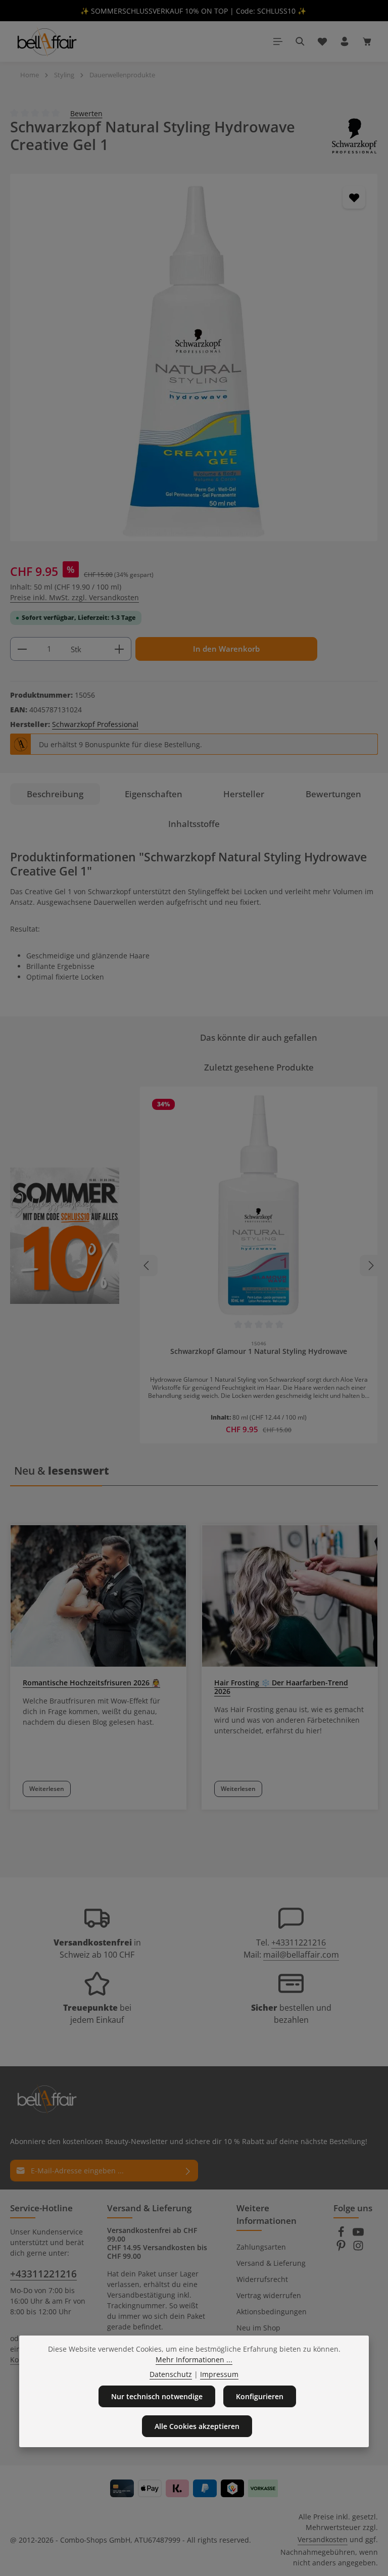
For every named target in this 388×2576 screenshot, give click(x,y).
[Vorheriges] (147, 1266)
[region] (194, 357)
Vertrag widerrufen (269, 2295)
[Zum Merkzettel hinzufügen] (354, 197)
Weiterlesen (47, 1789)
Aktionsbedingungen (272, 2312)
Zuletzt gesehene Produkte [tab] (259, 1067)
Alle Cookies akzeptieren (197, 2426)
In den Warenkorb (226, 649)
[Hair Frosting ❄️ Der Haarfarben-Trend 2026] (290, 1596)
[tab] (55, 794)
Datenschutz (171, 2374)
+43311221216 (299, 1942)
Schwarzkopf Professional (95, 724)
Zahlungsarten (261, 2247)
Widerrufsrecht (262, 2279)
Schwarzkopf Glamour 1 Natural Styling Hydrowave (259, 1351)
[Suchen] (300, 41)
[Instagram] (358, 2248)
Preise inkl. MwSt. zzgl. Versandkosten (75, 597)
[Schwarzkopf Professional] (355, 136)
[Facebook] (342, 2235)
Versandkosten (323, 2539)
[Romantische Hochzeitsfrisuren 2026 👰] (98, 1596)
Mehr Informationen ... (194, 2360)
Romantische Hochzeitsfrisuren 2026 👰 (91, 1683)
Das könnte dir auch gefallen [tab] (259, 1037)
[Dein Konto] (345, 41)
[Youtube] (358, 2235)
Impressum (219, 2374)
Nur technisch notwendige (157, 2396)
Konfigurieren (260, 2396)
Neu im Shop (258, 2328)
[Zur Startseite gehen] (46, 41)
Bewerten (86, 113)
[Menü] (278, 41)
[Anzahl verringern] (22, 649)
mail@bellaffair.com (301, 1955)
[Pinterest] (342, 2248)
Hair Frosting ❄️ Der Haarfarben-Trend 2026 (281, 1687)
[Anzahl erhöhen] (119, 649)
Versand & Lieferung (271, 2263)
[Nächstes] (370, 1266)
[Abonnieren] (188, 2171)
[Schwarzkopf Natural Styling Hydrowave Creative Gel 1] (194, 357)
